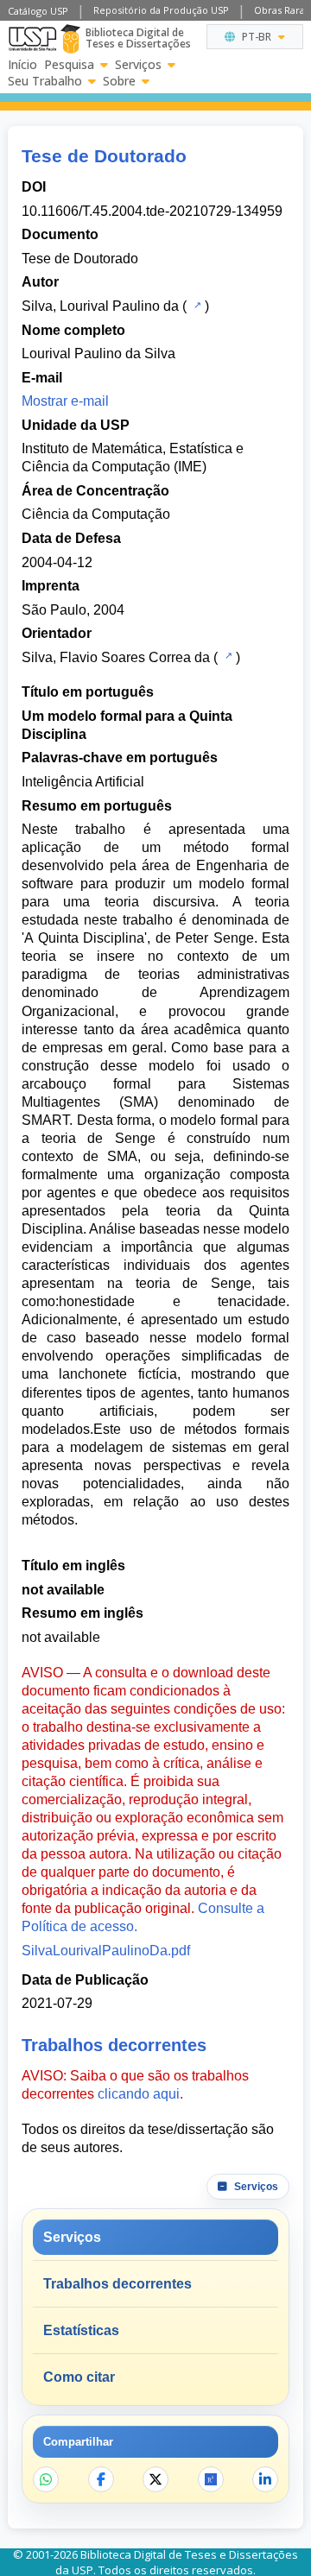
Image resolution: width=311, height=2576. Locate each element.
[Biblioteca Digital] (70, 39)
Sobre (119, 81)
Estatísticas (81, 2330)
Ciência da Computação (96, 514)
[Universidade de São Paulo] (32, 39)
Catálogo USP (38, 11)
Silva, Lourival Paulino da (100, 306)
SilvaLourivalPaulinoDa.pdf (106, 1951)
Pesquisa (69, 65)
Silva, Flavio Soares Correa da (116, 657)
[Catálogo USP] (196, 305)
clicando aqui (139, 2094)
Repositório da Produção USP (161, 10)
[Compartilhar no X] (155, 2479)
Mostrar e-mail (65, 401)
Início (22, 65)
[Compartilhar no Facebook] (101, 2479)
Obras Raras (282, 10)
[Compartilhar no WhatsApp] (46, 2479)
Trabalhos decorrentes (117, 2284)
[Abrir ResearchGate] (211, 2479)
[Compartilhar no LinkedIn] (265, 2479)
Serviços (138, 65)
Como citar (79, 2377)
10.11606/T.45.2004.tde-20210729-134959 (152, 211)
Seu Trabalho (45, 81)
